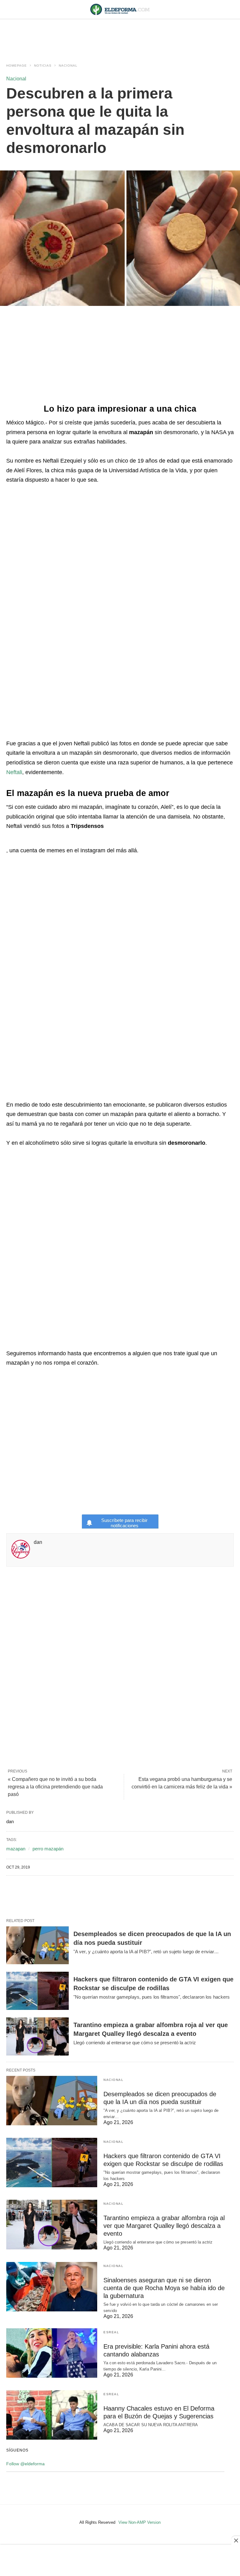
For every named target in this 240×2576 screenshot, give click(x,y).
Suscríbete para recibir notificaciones (124, 1523)
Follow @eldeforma (25, 2464)
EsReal (111, 2332)
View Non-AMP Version (140, 2522)
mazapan (16, 1849)
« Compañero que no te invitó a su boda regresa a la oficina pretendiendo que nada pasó (55, 1787)
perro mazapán (48, 1849)
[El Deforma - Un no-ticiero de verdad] (120, 9)
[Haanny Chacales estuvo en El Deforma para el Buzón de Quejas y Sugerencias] (52, 2415)
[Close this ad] (236, 2540)
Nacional (68, 66)
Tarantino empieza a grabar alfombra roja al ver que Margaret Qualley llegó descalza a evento (164, 2226)
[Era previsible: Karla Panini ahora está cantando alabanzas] (52, 2353)
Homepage (17, 66)
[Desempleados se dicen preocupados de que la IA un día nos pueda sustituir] (37, 1945)
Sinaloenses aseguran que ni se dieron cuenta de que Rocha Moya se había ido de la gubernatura (164, 2288)
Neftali (14, 772)
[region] (120, 35)
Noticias (43, 66)
